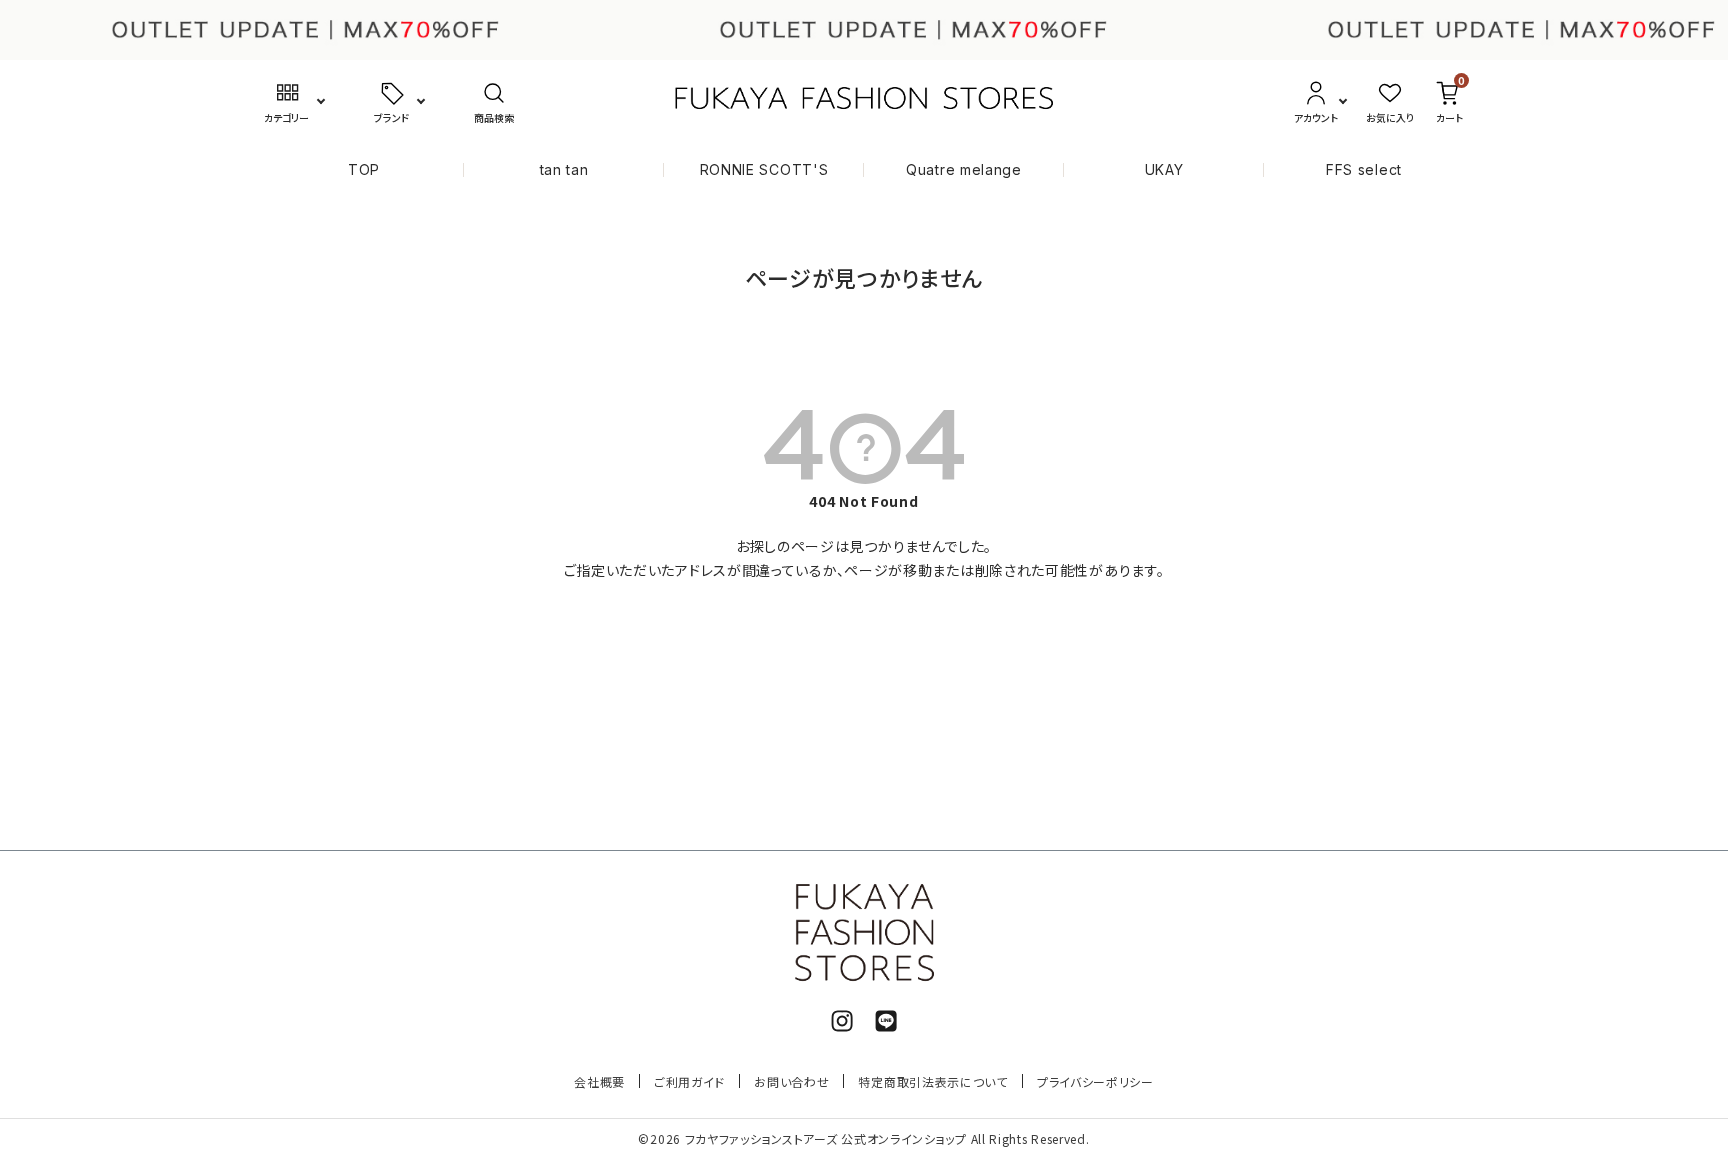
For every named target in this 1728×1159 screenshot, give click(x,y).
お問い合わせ (791, 1081)
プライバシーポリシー (1095, 1081)
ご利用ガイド (689, 1081)
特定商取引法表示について (932, 1081)
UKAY (1164, 169)
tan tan (564, 169)
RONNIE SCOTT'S (764, 169)
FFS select (1364, 169)
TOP (364, 169)
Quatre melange (964, 169)
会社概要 (599, 1081)
